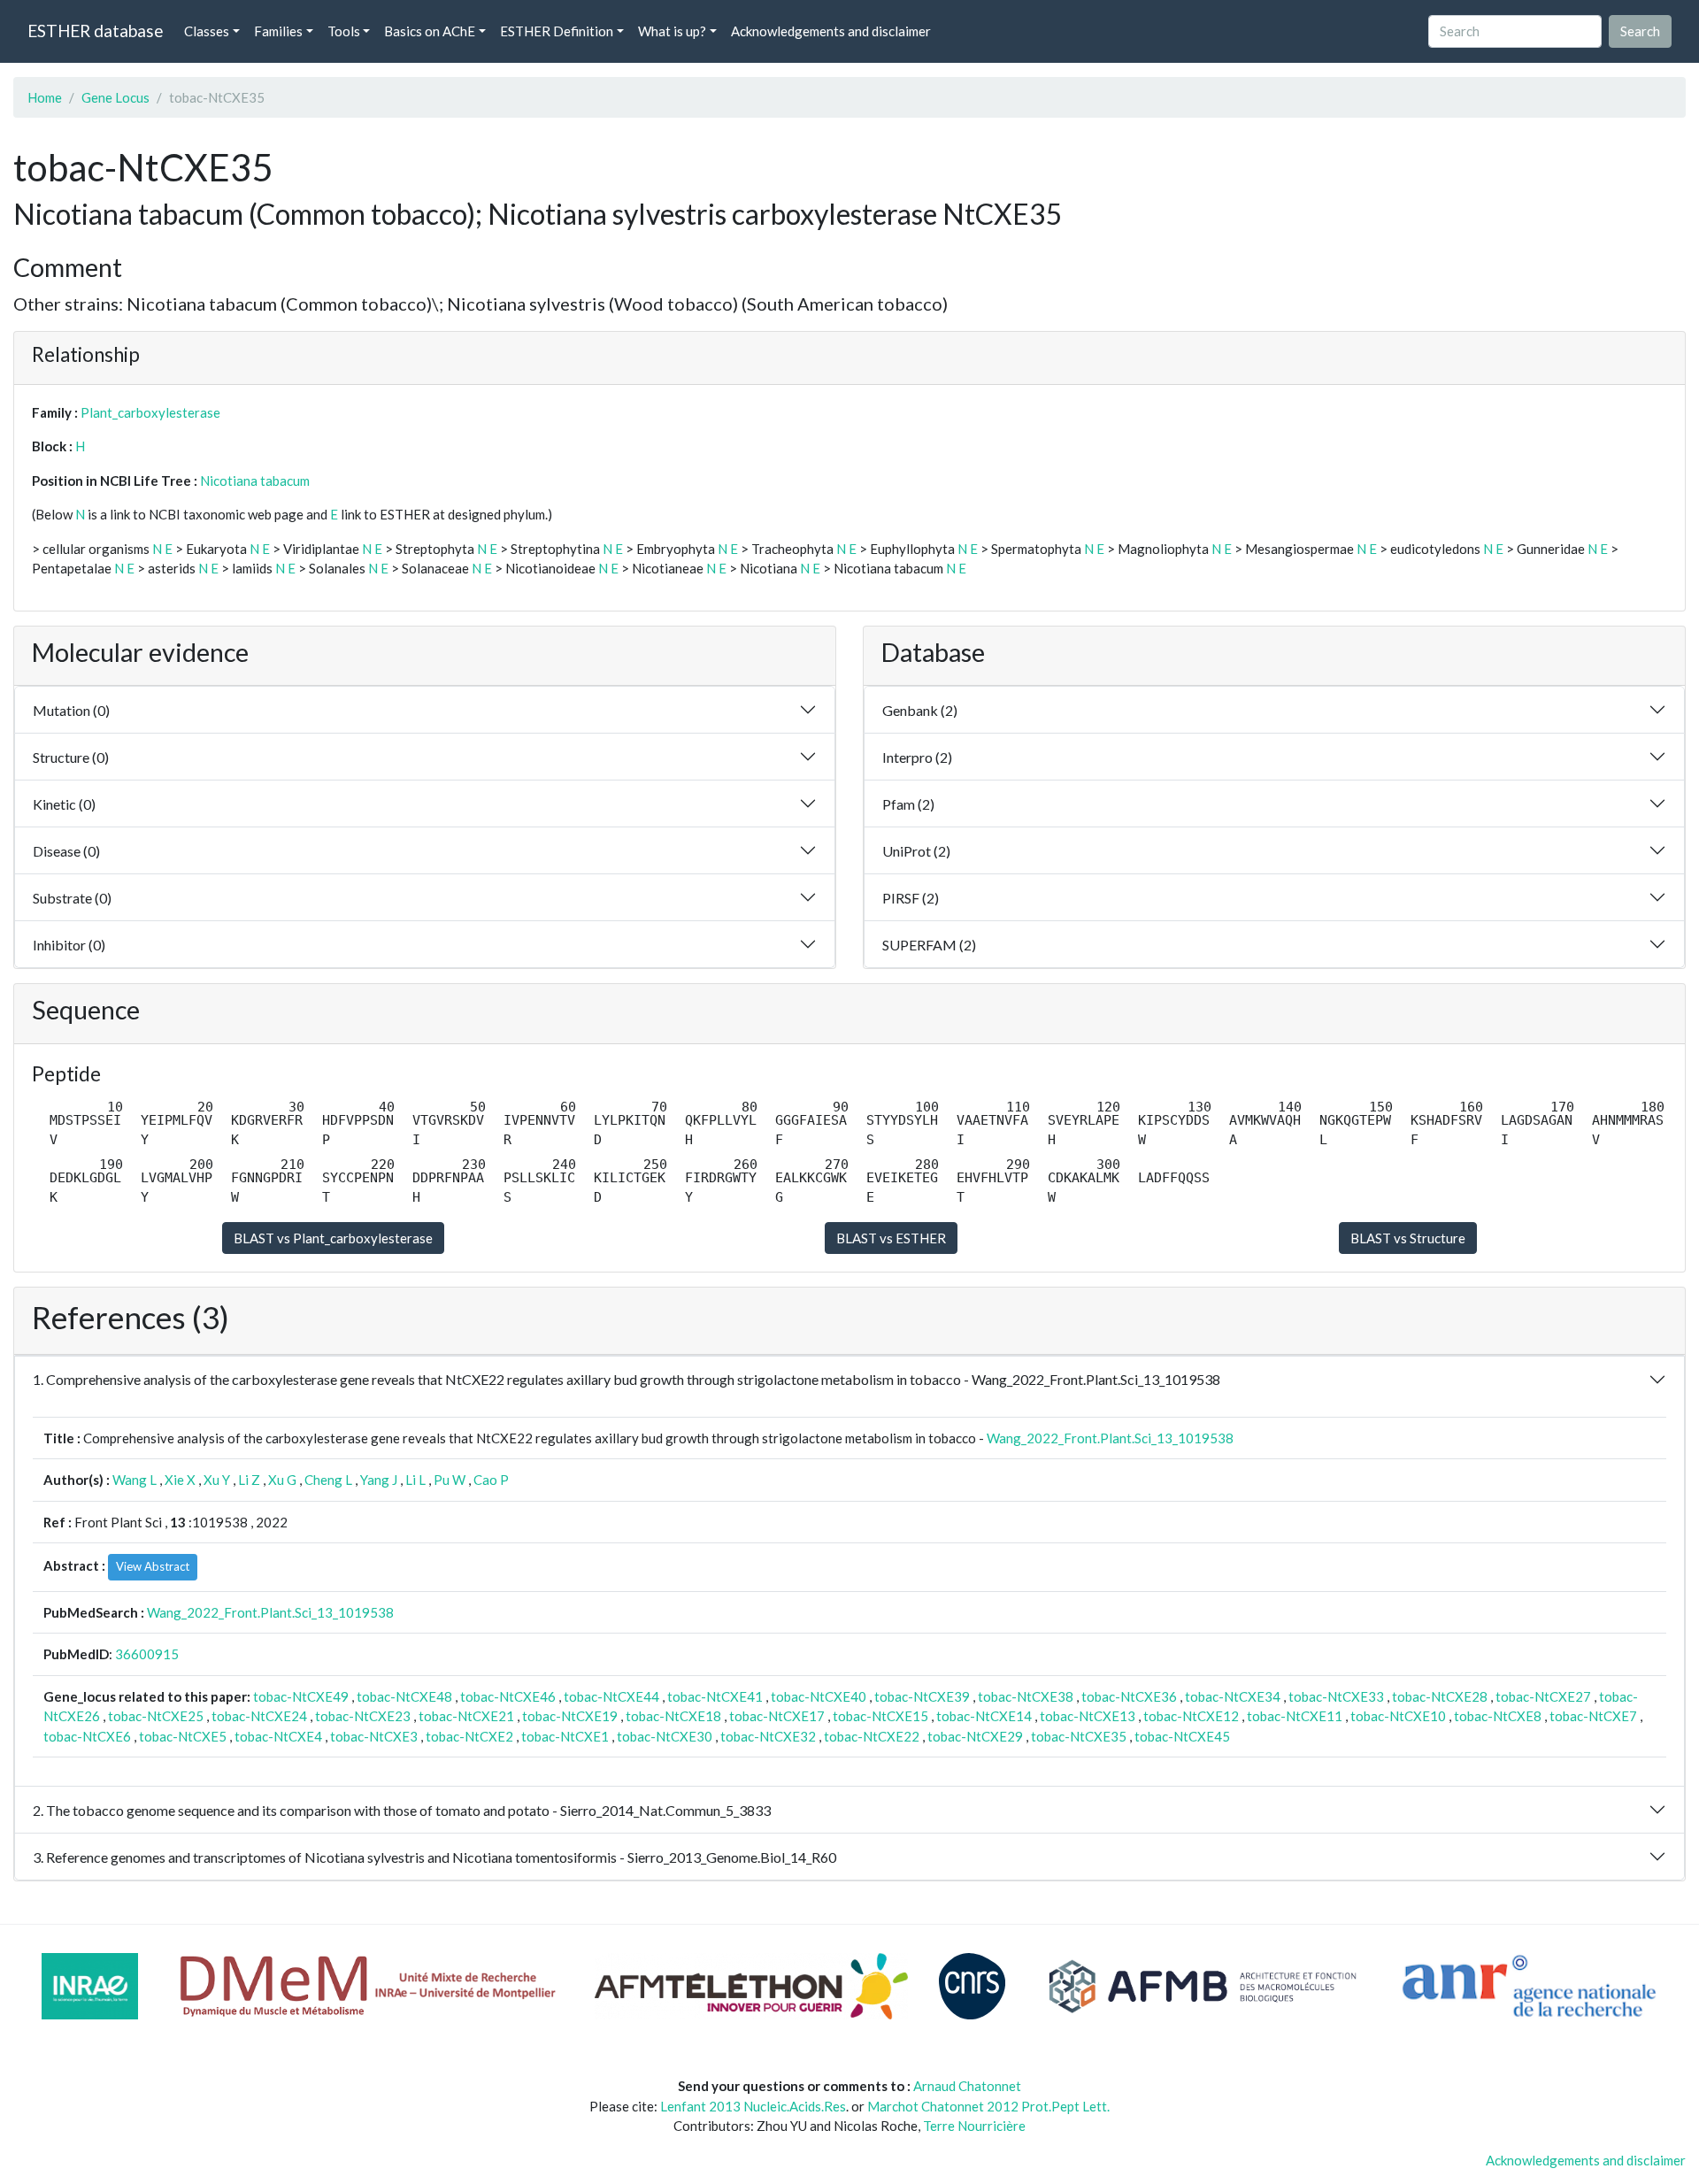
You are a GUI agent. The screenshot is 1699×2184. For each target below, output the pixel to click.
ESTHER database (95, 31)
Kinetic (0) (64, 804)
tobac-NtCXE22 (872, 1736)
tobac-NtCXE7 (1593, 1716)
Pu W (450, 1480)
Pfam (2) (908, 804)
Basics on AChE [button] (430, 31)
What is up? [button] (672, 31)
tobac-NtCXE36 (1129, 1696)
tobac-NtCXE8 (1498, 1716)
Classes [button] (207, 31)
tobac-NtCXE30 (665, 1736)
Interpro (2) (917, 757)
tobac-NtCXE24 (259, 1716)
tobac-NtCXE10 (1398, 1716)
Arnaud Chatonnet (967, 2086)
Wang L (135, 1480)
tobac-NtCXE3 (374, 1736)
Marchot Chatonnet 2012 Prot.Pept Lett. (988, 2106)
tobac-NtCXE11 (1295, 1716)
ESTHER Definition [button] (557, 31)
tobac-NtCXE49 (301, 1696)
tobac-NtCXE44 (611, 1696)
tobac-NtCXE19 (570, 1716)
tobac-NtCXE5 (183, 1736)
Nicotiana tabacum (255, 481)
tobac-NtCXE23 (363, 1716)
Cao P (491, 1480)
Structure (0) (71, 757)
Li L (415, 1480)
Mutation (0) (71, 710)
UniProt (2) (916, 851)
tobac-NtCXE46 (508, 1696)
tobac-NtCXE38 (1026, 1696)
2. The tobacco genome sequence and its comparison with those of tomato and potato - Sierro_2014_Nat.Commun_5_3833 (402, 1810)
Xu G (282, 1480)
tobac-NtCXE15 (880, 1716)
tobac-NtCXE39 (922, 1696)
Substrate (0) (72, 898)
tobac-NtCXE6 (87, 1736)
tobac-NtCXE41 (715, 1696)
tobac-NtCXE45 (1182, 1736)
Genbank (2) (920, 710)
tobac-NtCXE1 (565, 1736)
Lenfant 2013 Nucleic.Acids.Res (753, 2106)
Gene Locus (115, 97)
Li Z (249, 1480)
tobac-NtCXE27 (1543, 1696)
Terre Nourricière (974, 2126)
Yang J (379, 1480)
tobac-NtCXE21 (466, 1716)
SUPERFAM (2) (929, 945)
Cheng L (328, 1480)
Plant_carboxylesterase (150, 412)
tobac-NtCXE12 (1191, 1716)
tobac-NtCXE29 (975, 1736)
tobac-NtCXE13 (1088, 1716)
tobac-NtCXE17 (777, 1716)
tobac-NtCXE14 (984, 1716)
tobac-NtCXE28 (1440, 1696)
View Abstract (153, 1566)
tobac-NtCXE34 (1233, 1696)
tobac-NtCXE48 (404, 1696)
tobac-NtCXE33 (1336, 1696)
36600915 (147, 1654)
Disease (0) (66, 851)
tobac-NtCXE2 (469, 1736)
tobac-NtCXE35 (1079, 1736)
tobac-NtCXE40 (819, 1696)
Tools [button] (344, 31)
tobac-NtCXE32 (768, 1736)
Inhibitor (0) (69, 945)
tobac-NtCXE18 (673, 1716)
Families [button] (278, 31)
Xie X (180, 1480)
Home (45, 97)
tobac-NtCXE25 (156, 1716)
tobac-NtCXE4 (278, 1736)
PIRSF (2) (911, 898)
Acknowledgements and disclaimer (831, 31)
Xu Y (217, 1480)
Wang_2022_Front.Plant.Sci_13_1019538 (1110, 1438)
